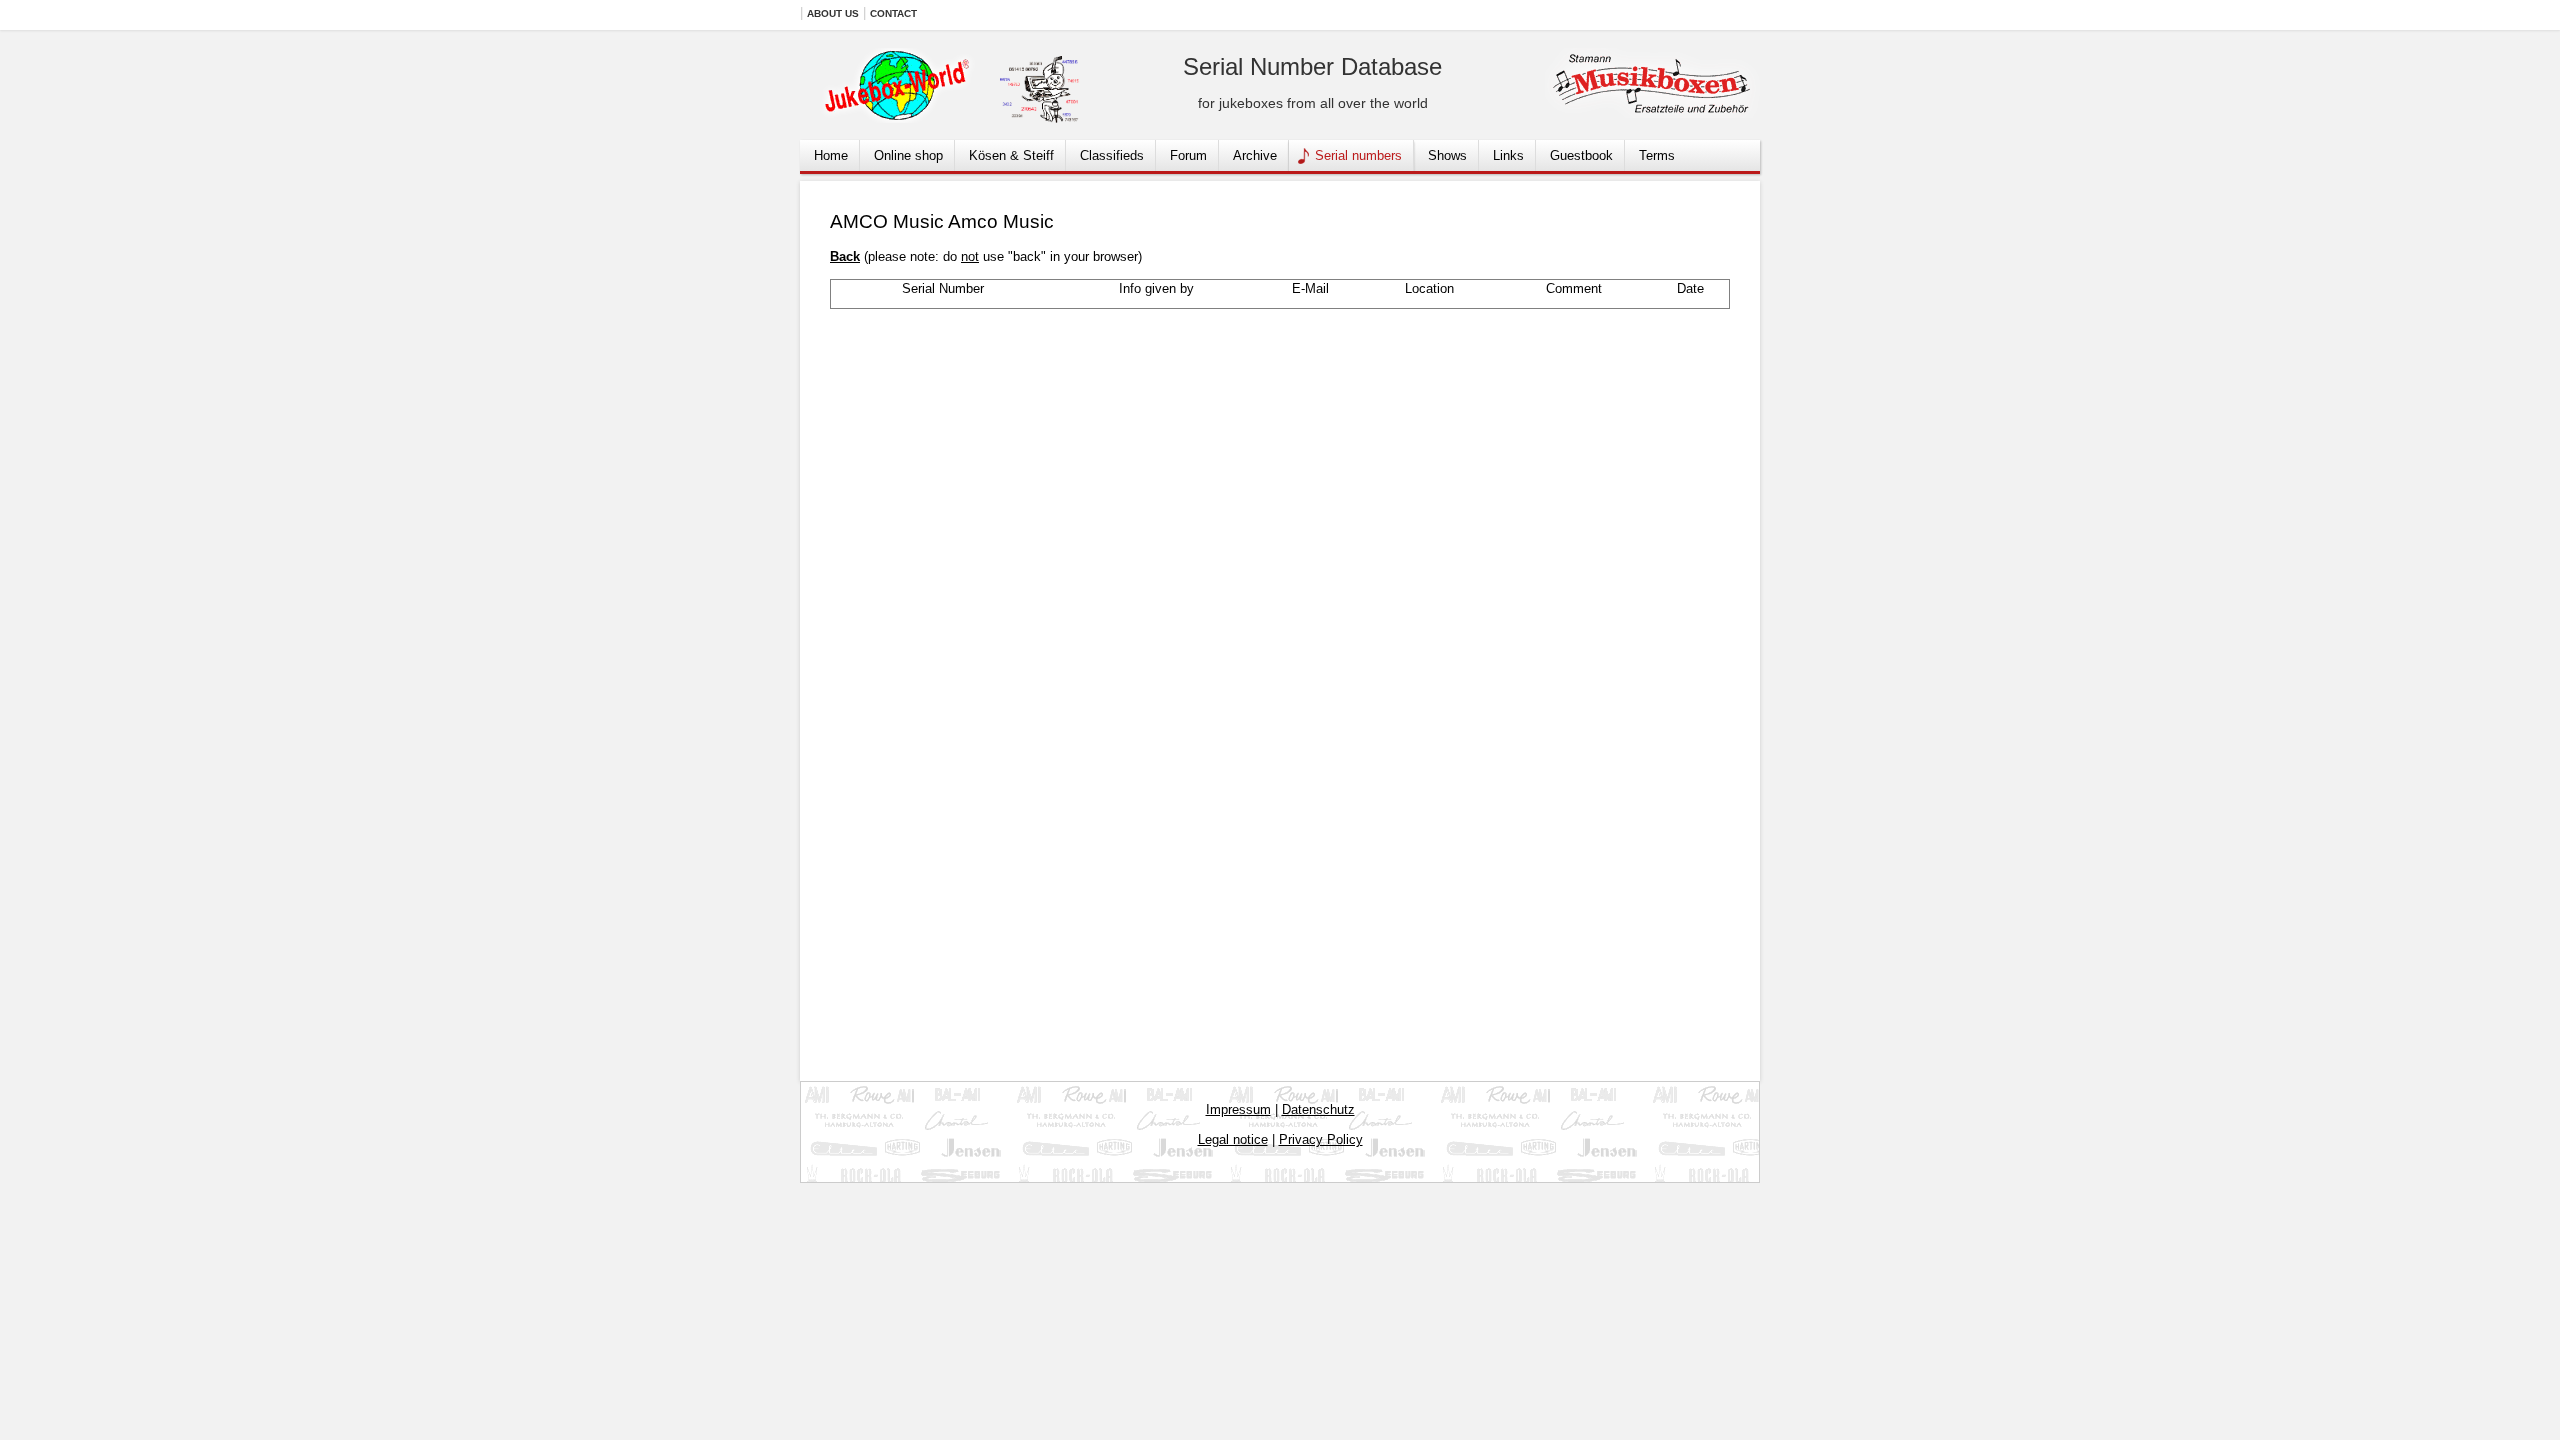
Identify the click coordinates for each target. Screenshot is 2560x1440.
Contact (893, 13)
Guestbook (1581, 155)
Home (831, 155)
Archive (1255, 155)
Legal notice (1233, 1139)
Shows (1447, 155)
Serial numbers (1358, 155)
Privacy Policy (1321, 1139)
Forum (1188, 155)
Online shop (908, 155)
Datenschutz (1318, 1109)
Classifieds (1112, 155)
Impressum (1238, 1109)
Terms (1657, 155)
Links (1508, 155)
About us (833, 13)
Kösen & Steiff (1011, 155)
